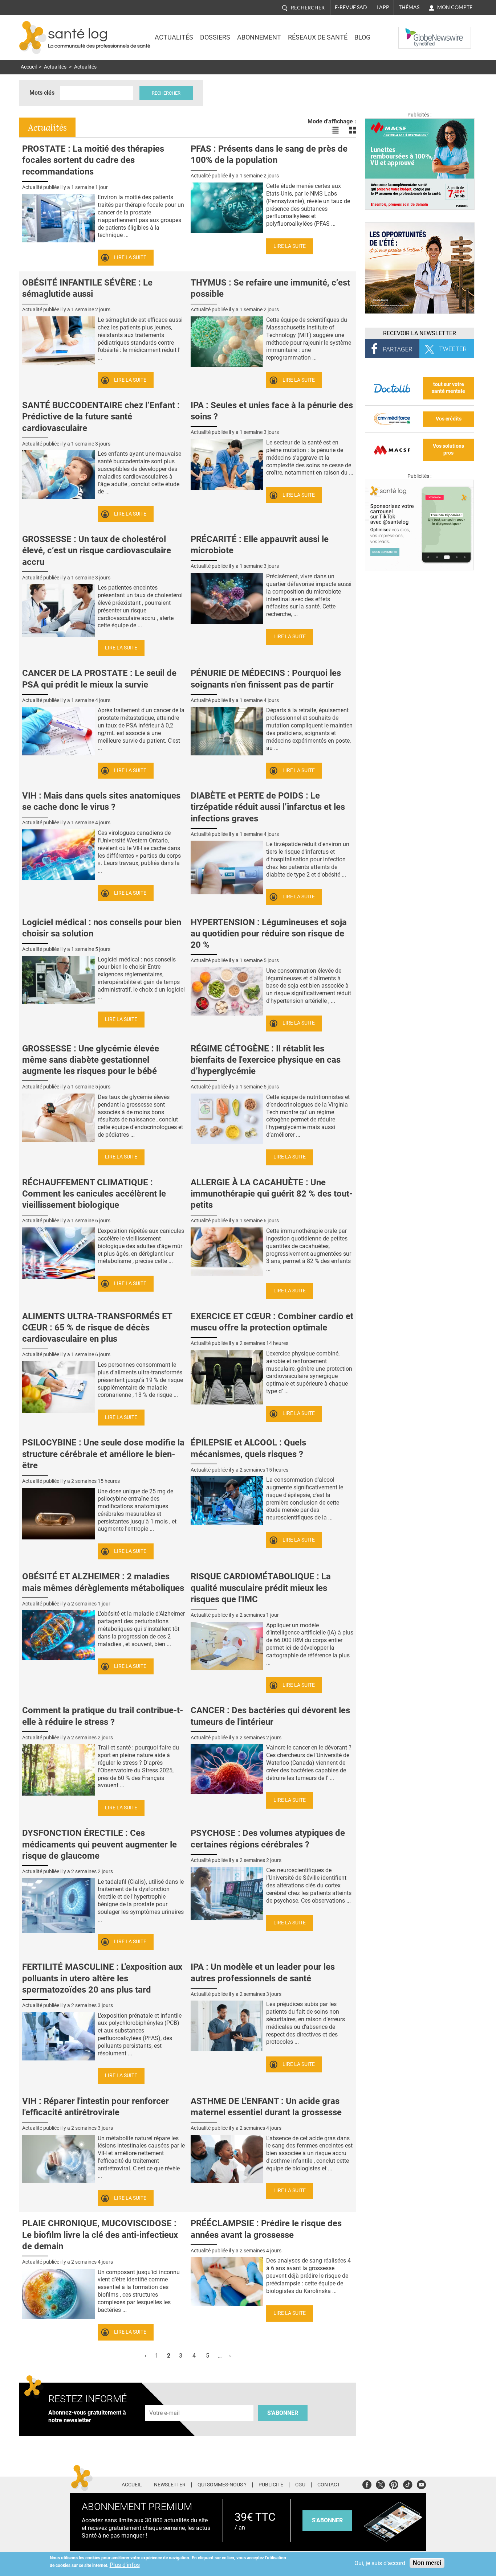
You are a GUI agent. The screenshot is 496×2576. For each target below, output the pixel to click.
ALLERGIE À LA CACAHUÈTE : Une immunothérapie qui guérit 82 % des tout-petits (272, 1194)
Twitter (380, 2484)
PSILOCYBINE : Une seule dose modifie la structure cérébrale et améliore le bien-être (103, 1454)
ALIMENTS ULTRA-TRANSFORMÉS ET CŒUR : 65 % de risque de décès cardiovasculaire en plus (97, 1328)
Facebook (367, 2484)
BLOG (362, 37)
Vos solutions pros (448, 450)
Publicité (271, 2485)
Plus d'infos (125, 2565)
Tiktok (408, 2484)
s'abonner (327, 2520)
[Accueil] (33, 38)
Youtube (421, 2484)
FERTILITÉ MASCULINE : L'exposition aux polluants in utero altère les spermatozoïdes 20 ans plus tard (102, 1978)
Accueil (29, 67)
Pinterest (394, 2484)
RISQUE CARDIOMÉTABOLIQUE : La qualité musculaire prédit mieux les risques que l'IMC (261, 1588)
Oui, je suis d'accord (380, 2563)
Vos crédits (449, 419)
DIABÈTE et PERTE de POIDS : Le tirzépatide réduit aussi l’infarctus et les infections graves (268, 807)
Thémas (409, 7)
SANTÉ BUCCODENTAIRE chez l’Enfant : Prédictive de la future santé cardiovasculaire (101, 417)
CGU (300, 2485)
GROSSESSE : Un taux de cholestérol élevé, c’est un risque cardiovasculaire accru (97, 550)
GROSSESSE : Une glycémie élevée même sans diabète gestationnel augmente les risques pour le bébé (91, 1060)
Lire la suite (130, 257)
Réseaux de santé (318, 37)
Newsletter (170, 2485)
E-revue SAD (351, 7)
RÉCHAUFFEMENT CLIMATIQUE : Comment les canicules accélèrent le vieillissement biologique (94, 1194)
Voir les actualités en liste (335, 130)
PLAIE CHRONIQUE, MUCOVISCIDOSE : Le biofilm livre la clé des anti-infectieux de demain (100, 2235)
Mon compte (455, 7)
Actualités (174, 37)
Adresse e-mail (165, 2401)
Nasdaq (413, 32)
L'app (383, 7)
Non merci (427, 2563)
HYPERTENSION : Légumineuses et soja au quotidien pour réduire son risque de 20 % (269, 934)
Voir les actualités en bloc (353, 130)
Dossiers (215, 37)
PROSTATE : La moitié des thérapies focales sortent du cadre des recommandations (93, 160)
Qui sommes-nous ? (222, 2485)
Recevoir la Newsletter (420, 333)
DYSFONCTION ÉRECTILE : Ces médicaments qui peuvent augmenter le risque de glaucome (99, 1844)
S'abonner (283, 2413)
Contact (329, 2485)
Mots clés (42, 93)
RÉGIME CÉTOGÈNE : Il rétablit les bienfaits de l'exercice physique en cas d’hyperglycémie (266, 1060)
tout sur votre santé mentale (448, 388)
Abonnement (259, 37)
